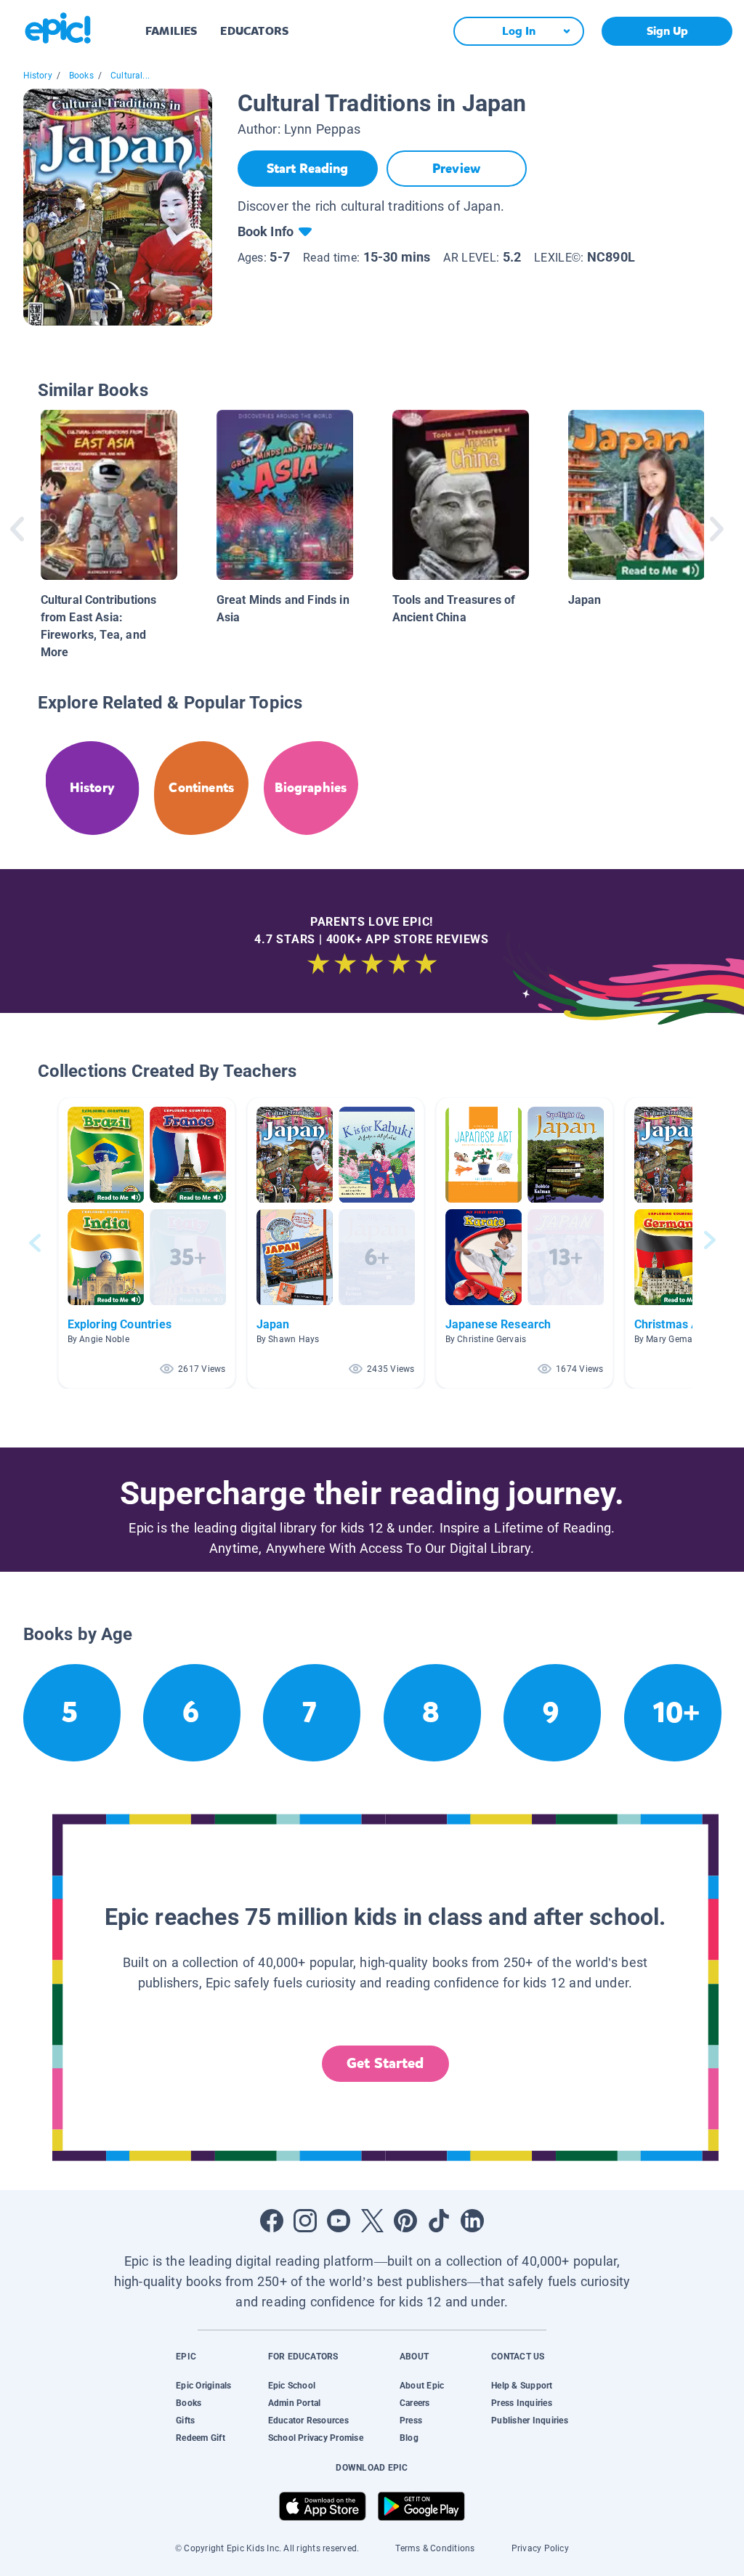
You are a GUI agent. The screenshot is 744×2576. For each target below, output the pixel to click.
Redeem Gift (201, 2438)
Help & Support (522, 2386)
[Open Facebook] (272, 2221)
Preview (456, 169)
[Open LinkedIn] (472, 2221)
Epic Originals (203, 2386)
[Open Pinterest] (405, 2221)
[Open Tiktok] (439, 2221)
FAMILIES (171, 31)
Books (81, 76)
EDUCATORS (254, 31)
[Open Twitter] (372, 2221)
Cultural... (130, 76)
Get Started (385, 2063)
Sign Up (667, 31)
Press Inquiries (522, 2403)
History (38, 76)
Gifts (185, 2420)
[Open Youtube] (339, 2221)
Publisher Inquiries (530, 2420)
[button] (147, 1243)
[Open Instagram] (305, 2221)
